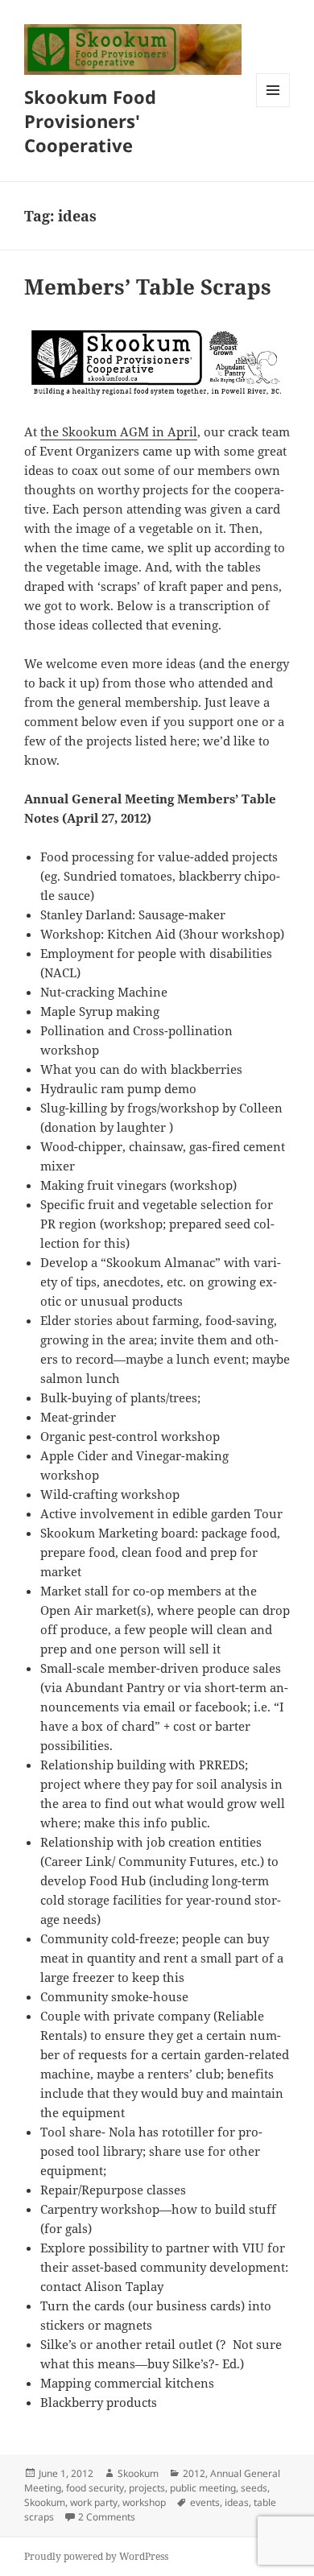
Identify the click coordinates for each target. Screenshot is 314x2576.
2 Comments (107, 2517)
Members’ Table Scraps (148, 287)
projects (147, 2488)
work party (94, 2502)
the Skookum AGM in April (119, 431)
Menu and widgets (273, 107)
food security (95, 2488)
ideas (237, 2502)
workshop (144, 2502)
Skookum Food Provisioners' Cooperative (90, 121)
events (205, 2502)
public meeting (203, 2488)
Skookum (138, 2473)
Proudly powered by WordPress (96, 2556)
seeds (254, 2488)
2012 (194, 2473)
